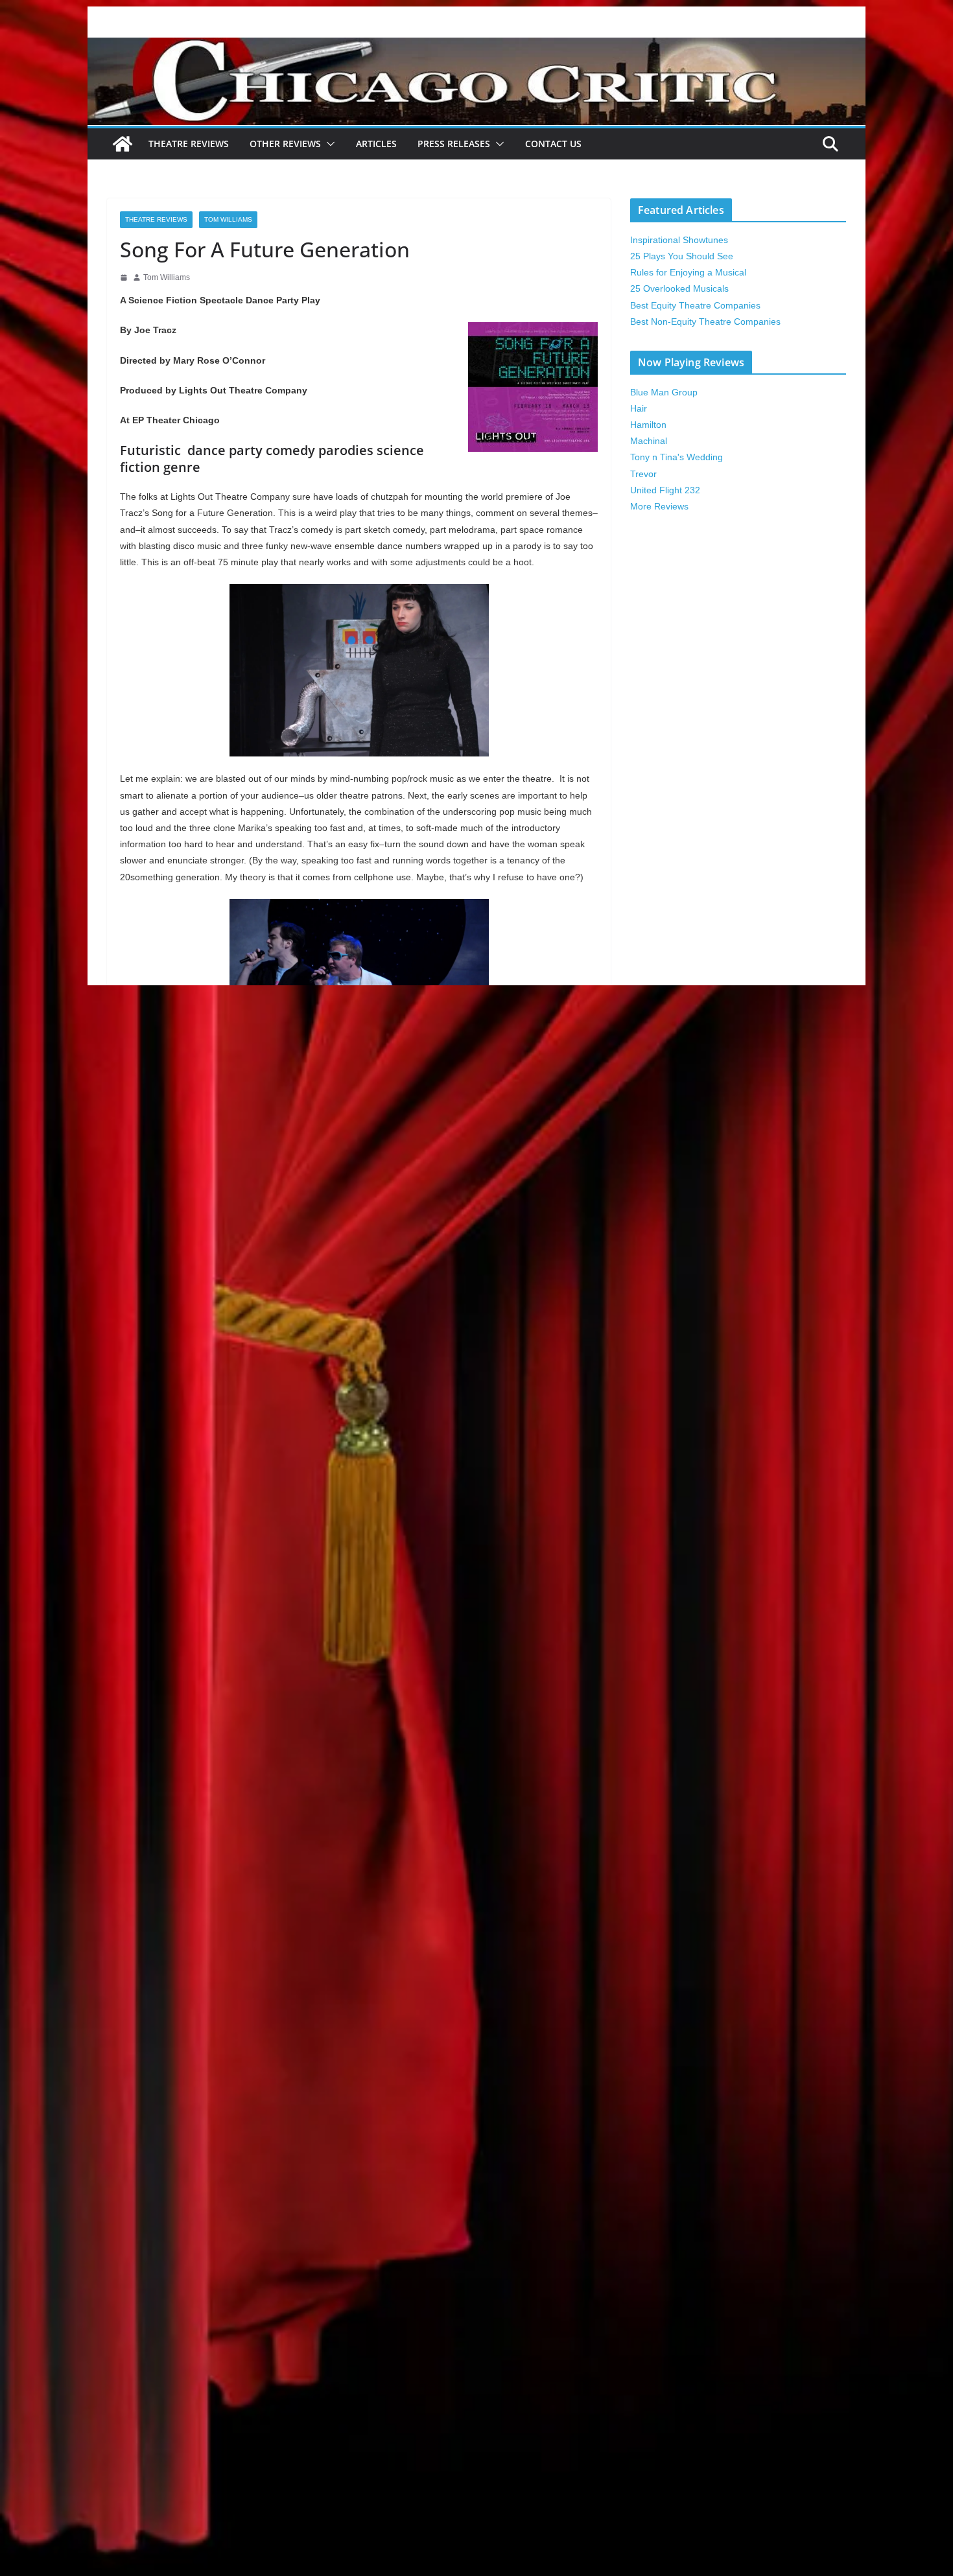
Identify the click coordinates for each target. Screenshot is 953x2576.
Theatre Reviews (189, 144)
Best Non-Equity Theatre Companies (705, 322)
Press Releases (454, 144)
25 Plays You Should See (682, 256)
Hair (639, 408)
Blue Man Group (664, 392)
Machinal (649, 441)
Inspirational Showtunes (679, 240)
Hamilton (648, 425)
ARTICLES (376, 144)
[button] (328, 144)
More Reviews (659, 506)
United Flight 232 (665, 490)
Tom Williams (228, 219)
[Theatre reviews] (476, 46)
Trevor (643, 474)
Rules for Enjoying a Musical (688, 272)
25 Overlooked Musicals (679, 288)
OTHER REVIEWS (285, 144)
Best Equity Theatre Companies (695, 305)
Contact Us (553, 144)
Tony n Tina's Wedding (677, 457)
